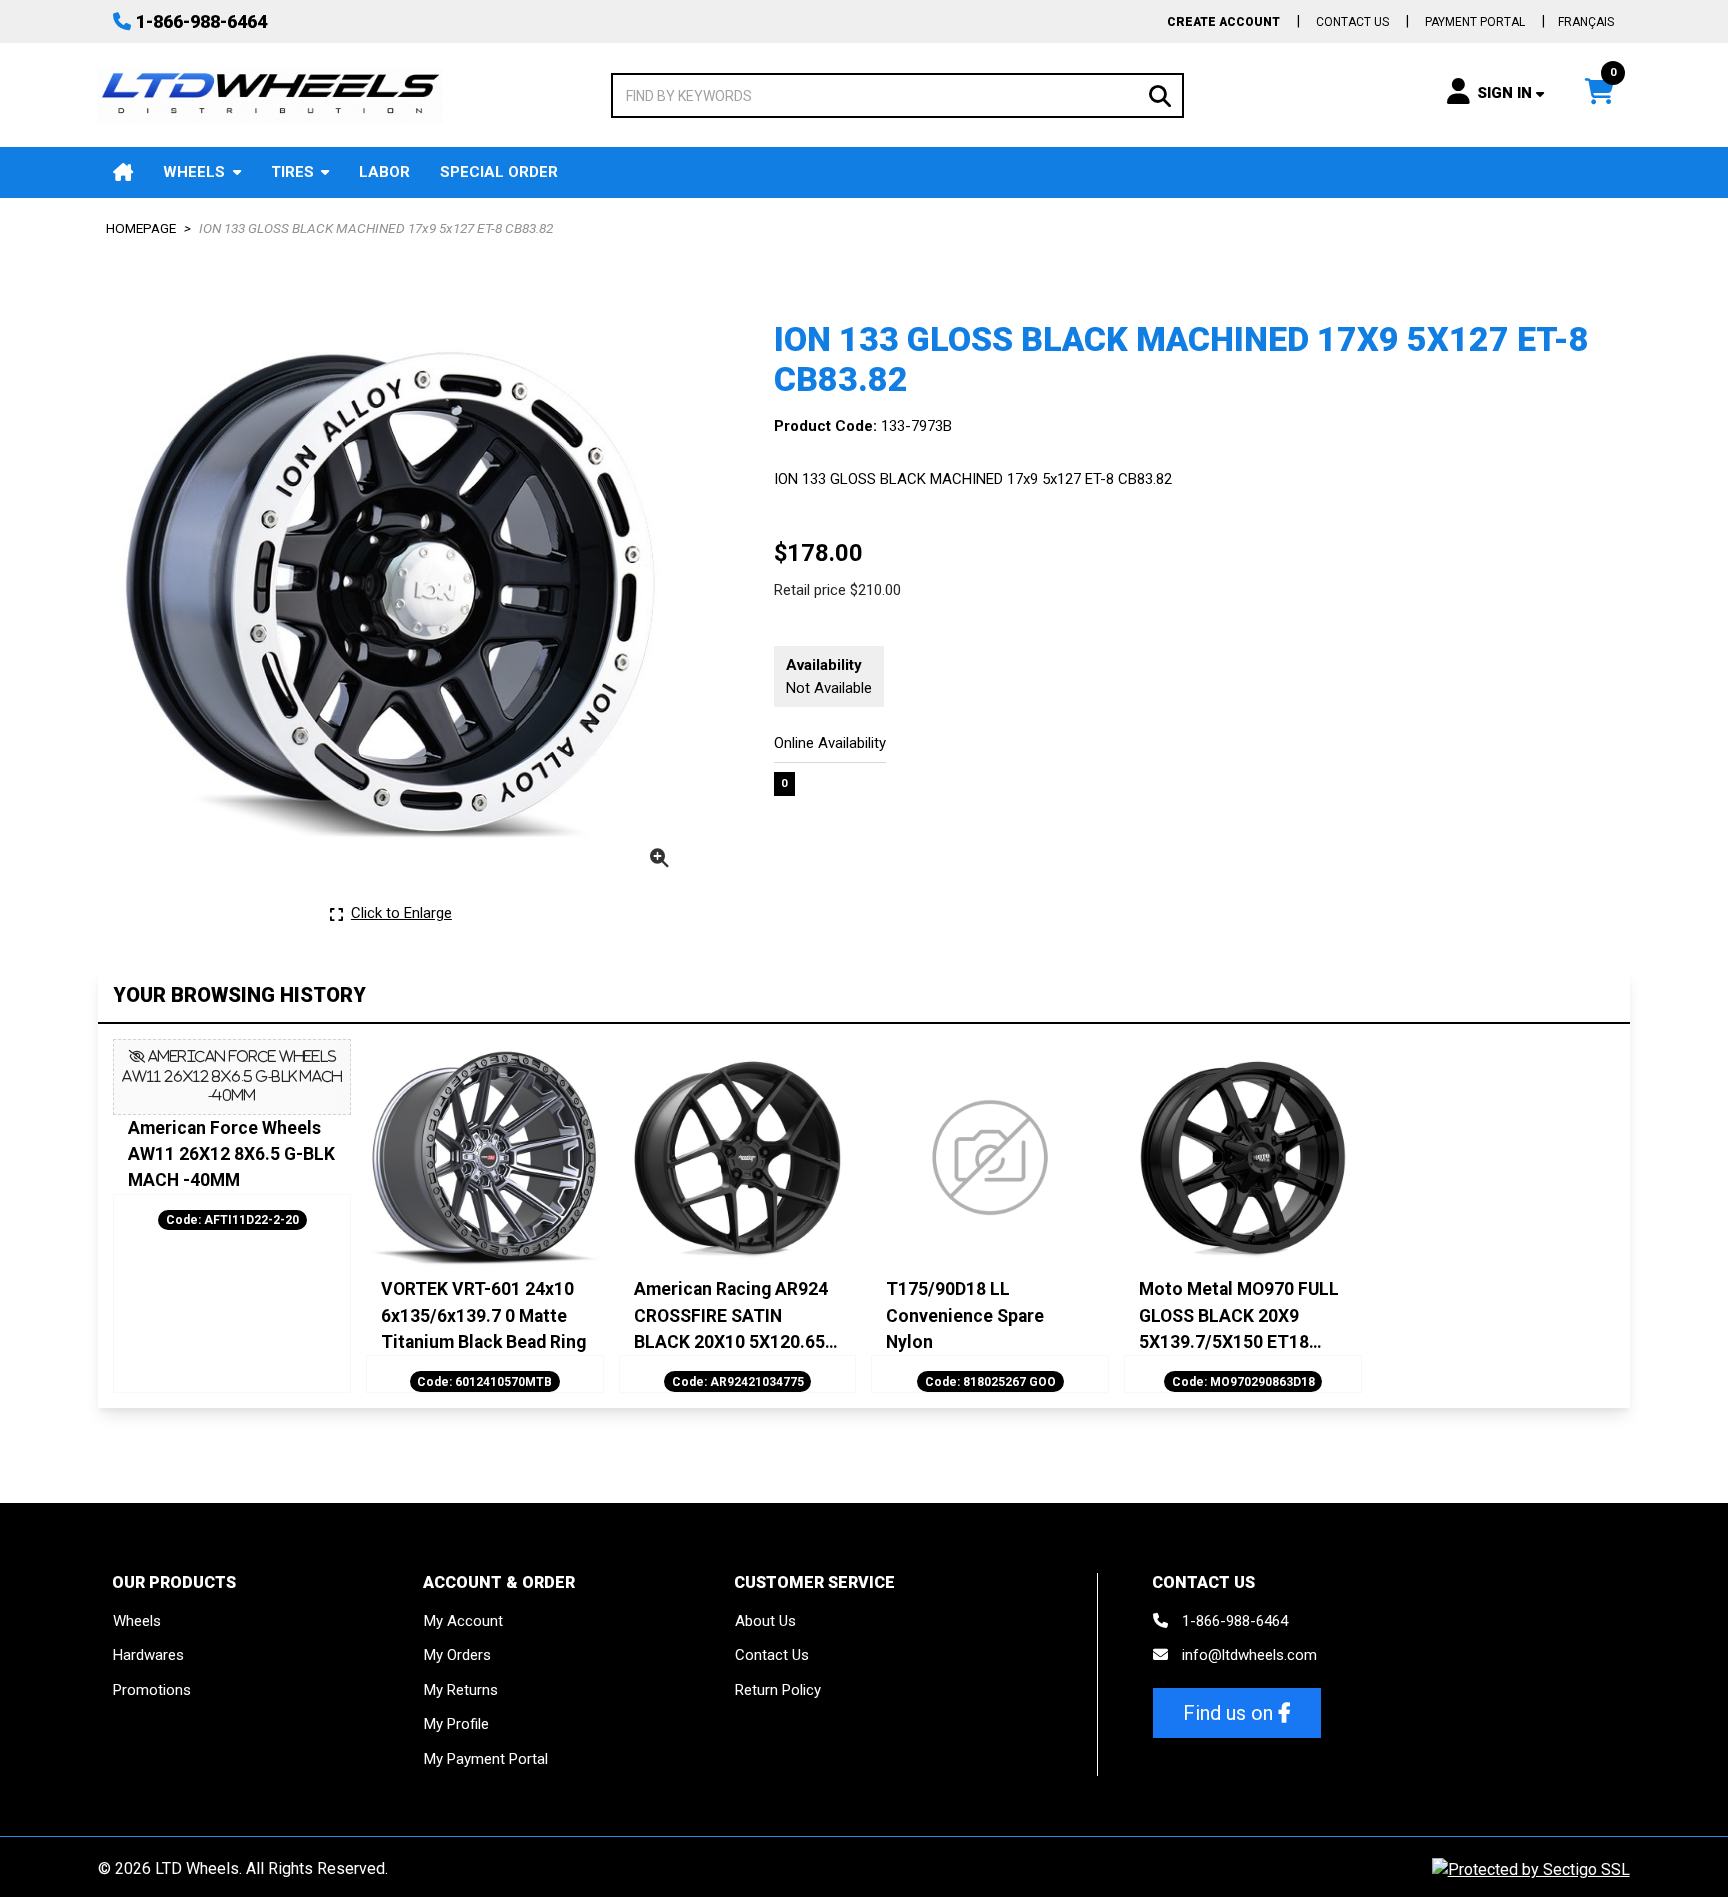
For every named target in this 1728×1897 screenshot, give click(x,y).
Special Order (499, 172)
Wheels (194, 172)
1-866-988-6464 (201, 21)
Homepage (141, 228)
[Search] (1160, 94)
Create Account (1223, 22)
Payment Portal (1475, 22)
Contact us (1352, 22)
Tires (292, 172)
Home (123, 172)
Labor (384, 172)
